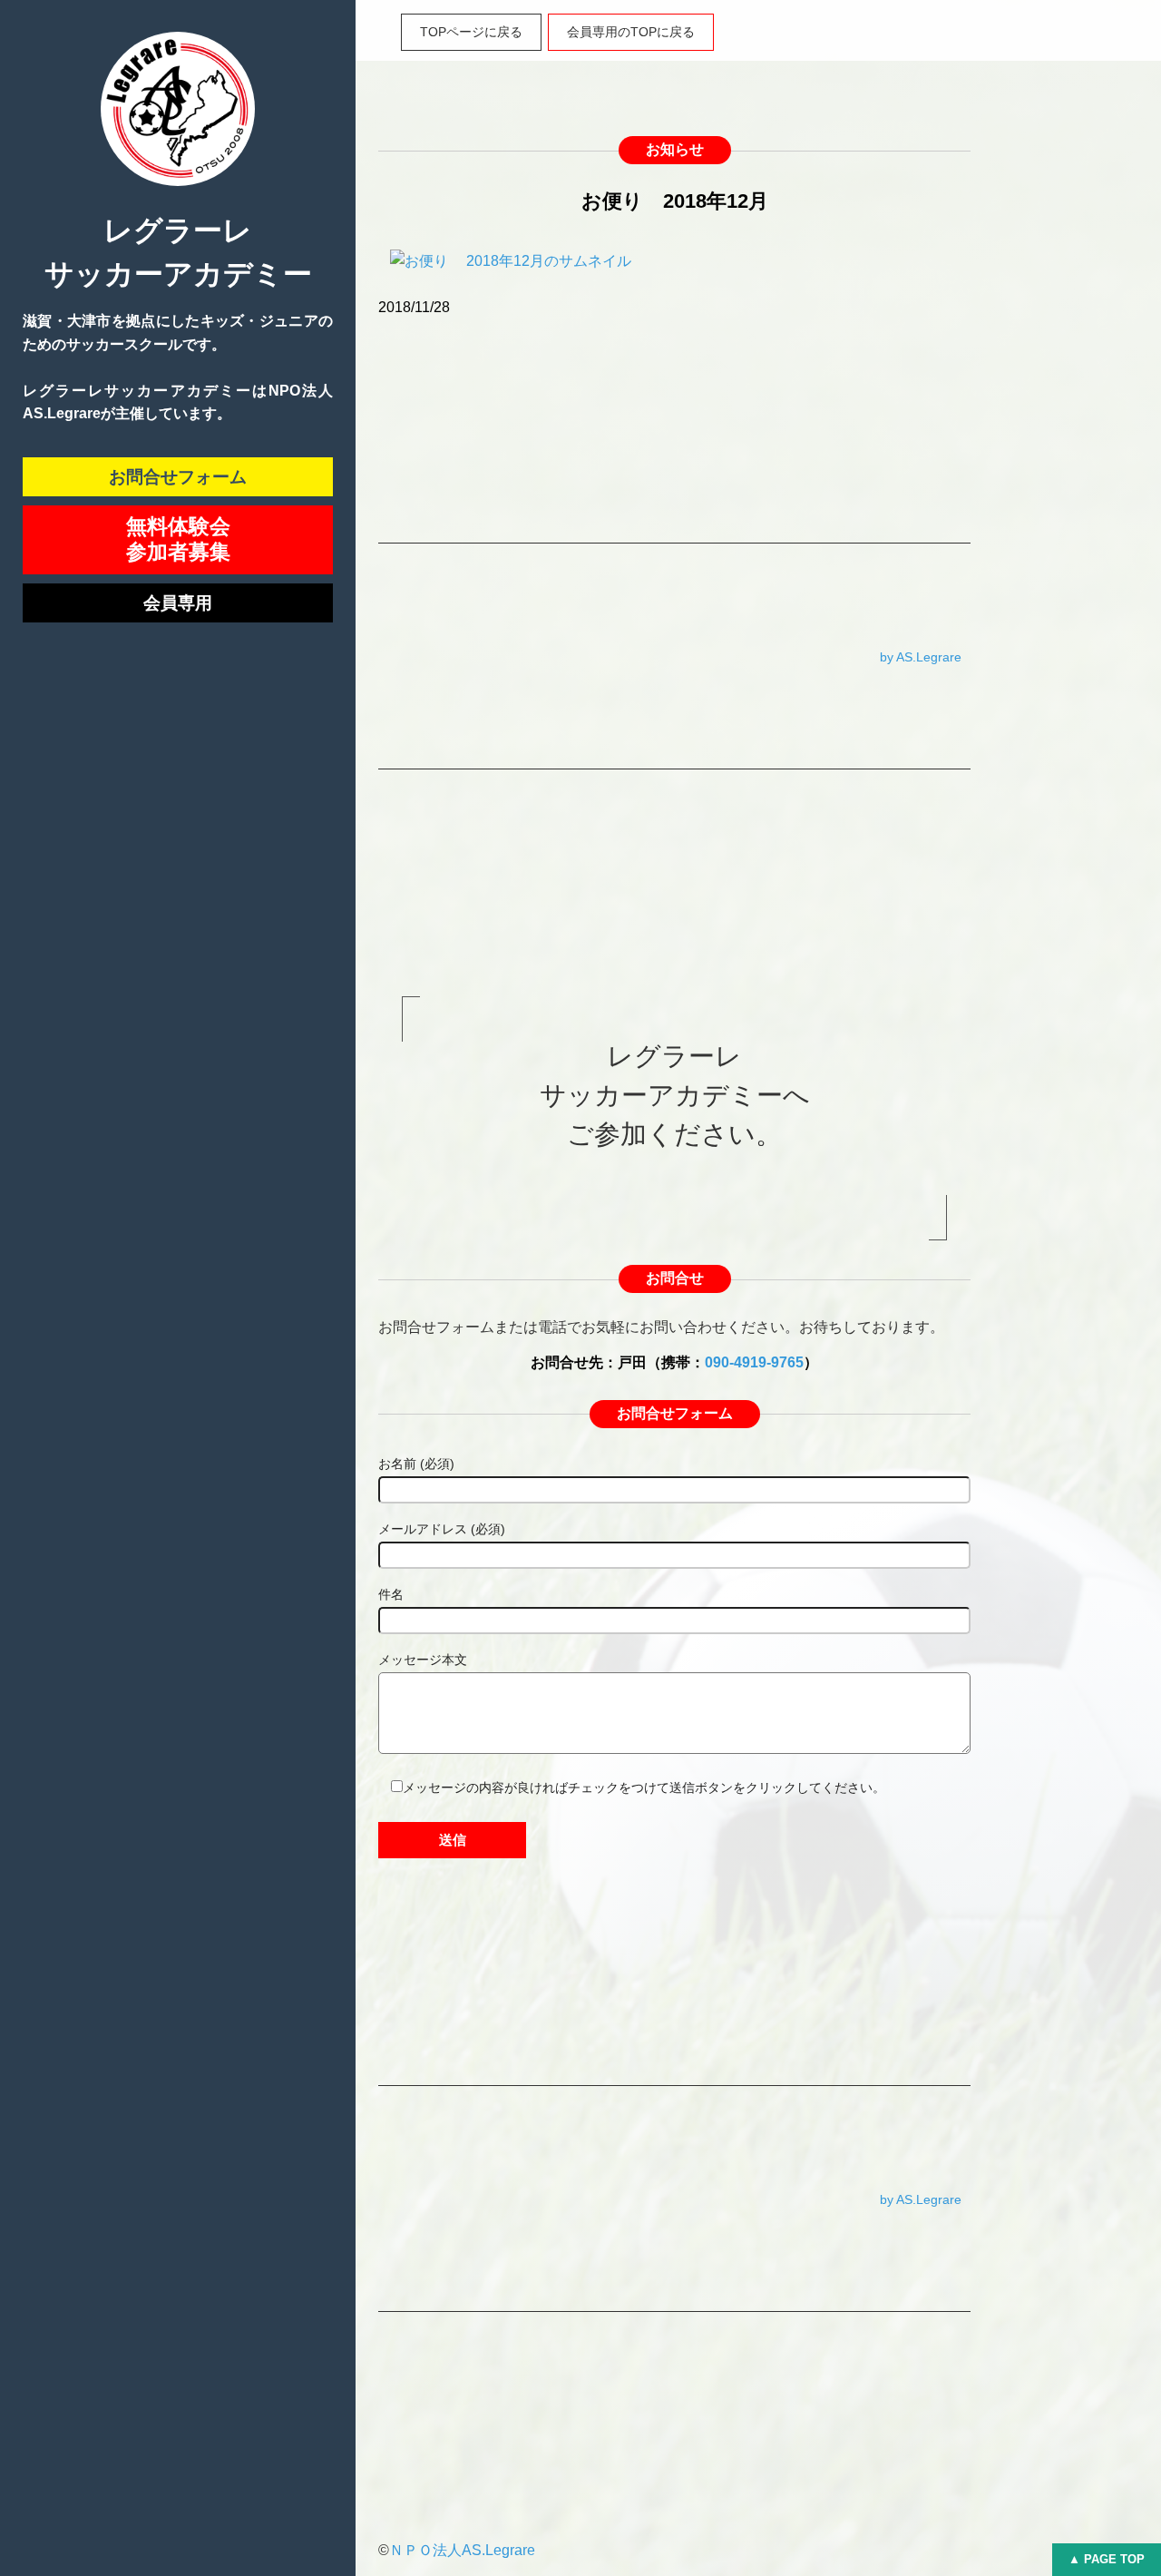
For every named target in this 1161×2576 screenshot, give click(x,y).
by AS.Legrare (921, 657)
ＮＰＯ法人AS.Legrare (462, 2550)
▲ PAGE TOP (1107, 2559)
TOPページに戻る (471, 32)
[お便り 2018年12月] (511, 273)
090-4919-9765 (754, 1362)
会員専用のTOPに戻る (631, 32)
